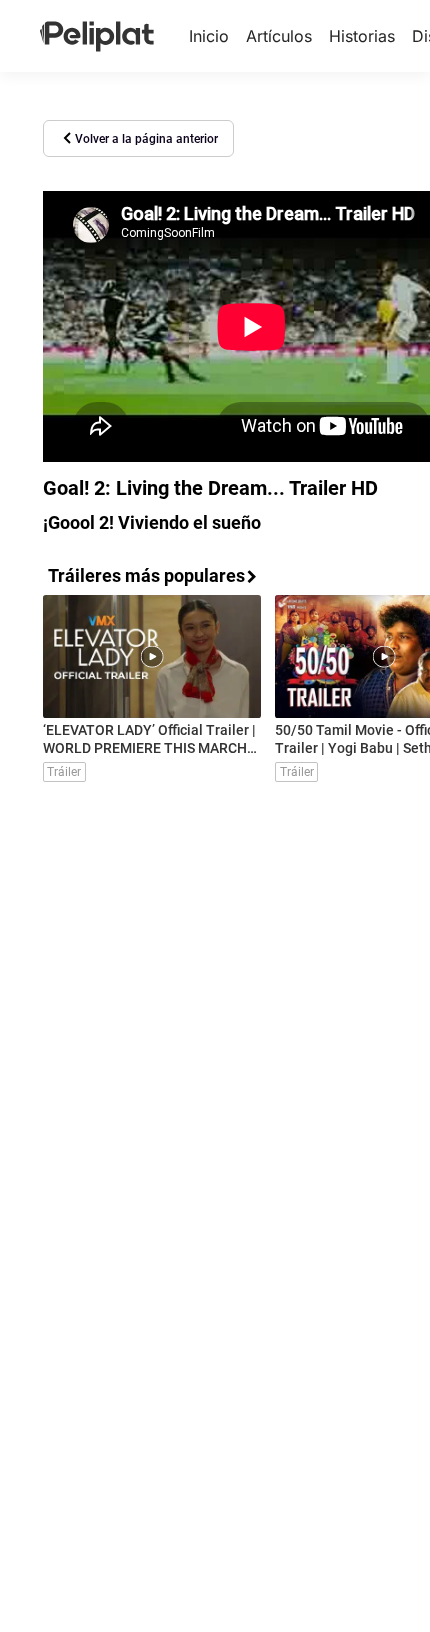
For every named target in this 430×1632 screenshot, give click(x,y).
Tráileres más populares (146, 575)
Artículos (279, 36)
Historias (362, 36)
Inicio (209, 36)
